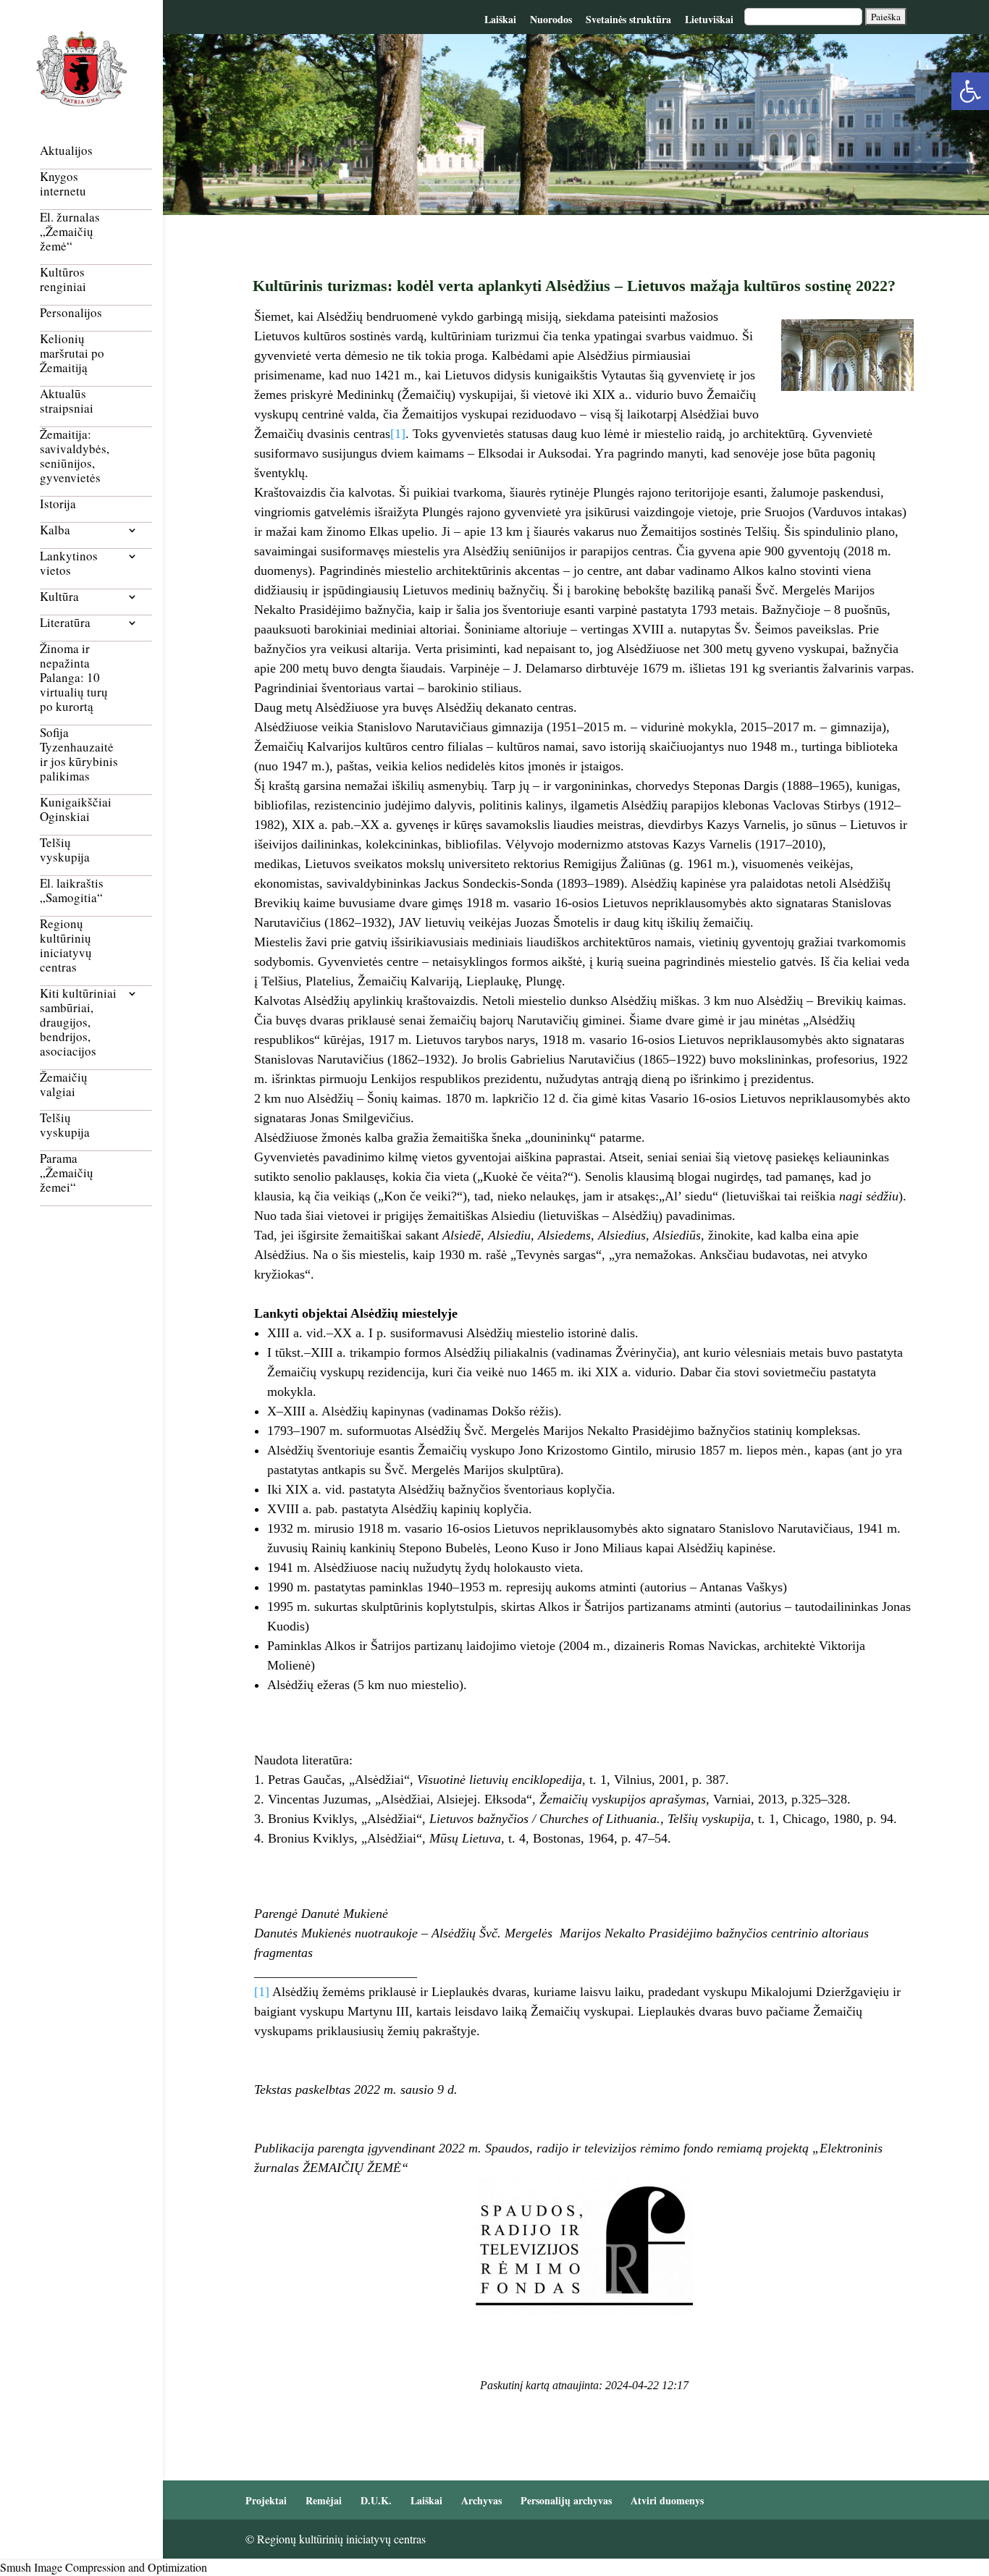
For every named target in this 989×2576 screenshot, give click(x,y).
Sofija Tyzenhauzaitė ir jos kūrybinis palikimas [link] (79, 755)
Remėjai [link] (324, 2500)
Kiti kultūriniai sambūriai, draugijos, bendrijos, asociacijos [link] (78, 1023)
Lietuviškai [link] (709, 19)
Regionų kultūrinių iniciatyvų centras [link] (66, 946)
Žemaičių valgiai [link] (64, 1085)
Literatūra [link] (65, 623)
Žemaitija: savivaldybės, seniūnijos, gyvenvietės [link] (75, 456)
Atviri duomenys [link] (667, 2500)
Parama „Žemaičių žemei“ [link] (67, 1173)
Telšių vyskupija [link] (65, 850)
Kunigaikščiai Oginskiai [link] (76, 810)
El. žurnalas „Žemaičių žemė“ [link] (70, 232)
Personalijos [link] (71, 313)
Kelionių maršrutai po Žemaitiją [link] (72, 354)
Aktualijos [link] (66, 151)
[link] (970, 91)
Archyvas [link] (481, 2500)
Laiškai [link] (500, 19)
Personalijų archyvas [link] (566, 2500)
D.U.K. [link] (376, 2500)
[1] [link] (398, 434)
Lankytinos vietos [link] (69, 564)
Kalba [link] (55, 530)
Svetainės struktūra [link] (628, 19)
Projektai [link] (266, 2500)
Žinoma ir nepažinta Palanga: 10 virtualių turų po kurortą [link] (74, 678)
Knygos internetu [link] (63, 184)
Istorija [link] (58, 504)
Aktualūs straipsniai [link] (67, 401)
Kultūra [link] (59, 597)
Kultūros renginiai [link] (63, 280)
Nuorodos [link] (551, 19)
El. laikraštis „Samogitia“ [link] (72, 891)
